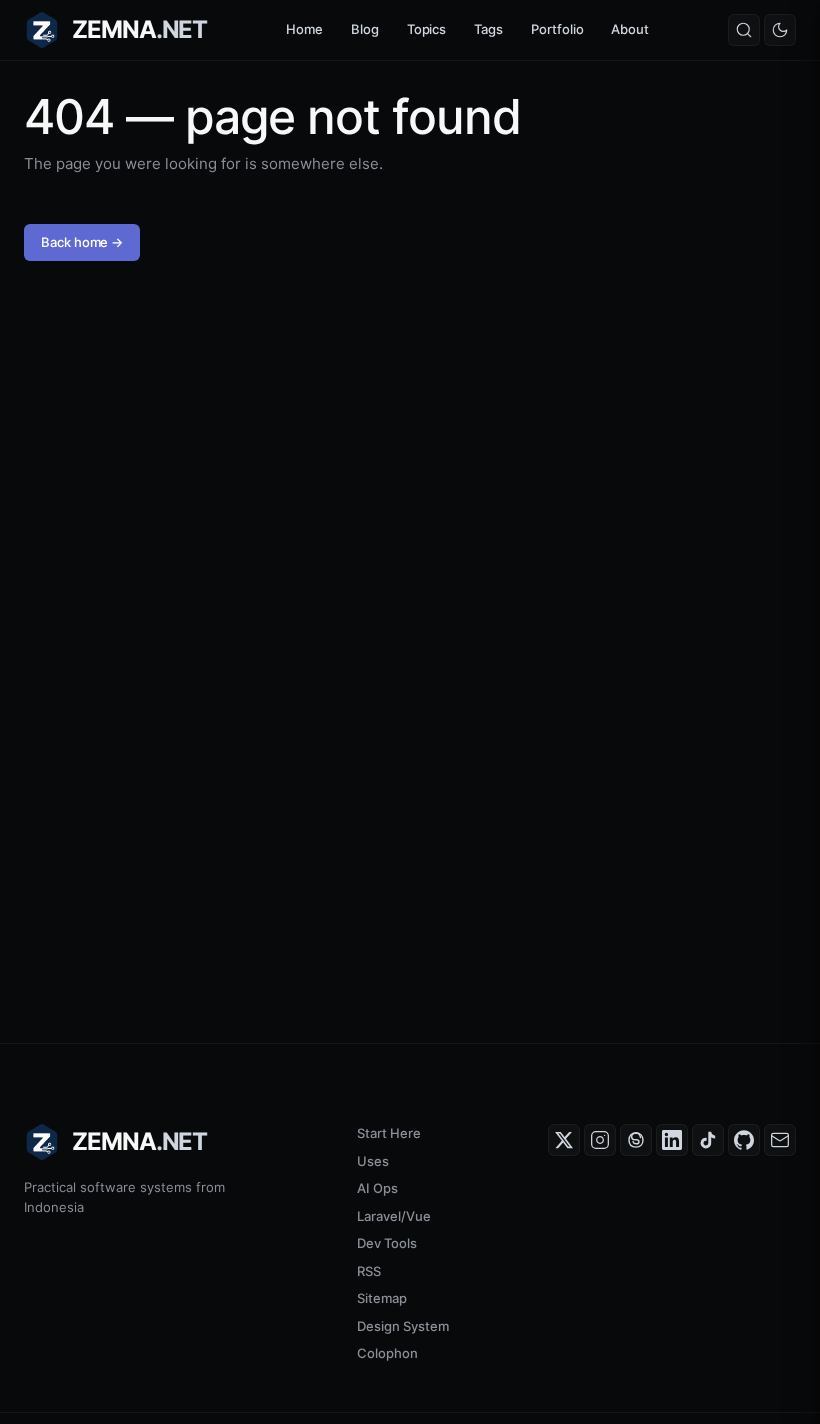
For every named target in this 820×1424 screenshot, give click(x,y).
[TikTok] (708, 1140)
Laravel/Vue (394, 1216)
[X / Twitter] (564, 1140)
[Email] (780, 1140)
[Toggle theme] (780, 30)
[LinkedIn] (672, 1140)
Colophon (387, 1353)
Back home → (82, 242)
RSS (369, 1271)
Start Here (389, 1133)
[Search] (744, 30)
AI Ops (377, 1188)
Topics (427, 29)
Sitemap (382, 1298)
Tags (488, 29)
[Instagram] (600, 1140)
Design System (403, 1326)
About (630, 29)
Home (304, 29)
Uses (373, 1161)
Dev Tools (387, 1243)
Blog (365, 29)
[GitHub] (744, 1140)
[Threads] (636, 1140)
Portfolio (557, 29)
